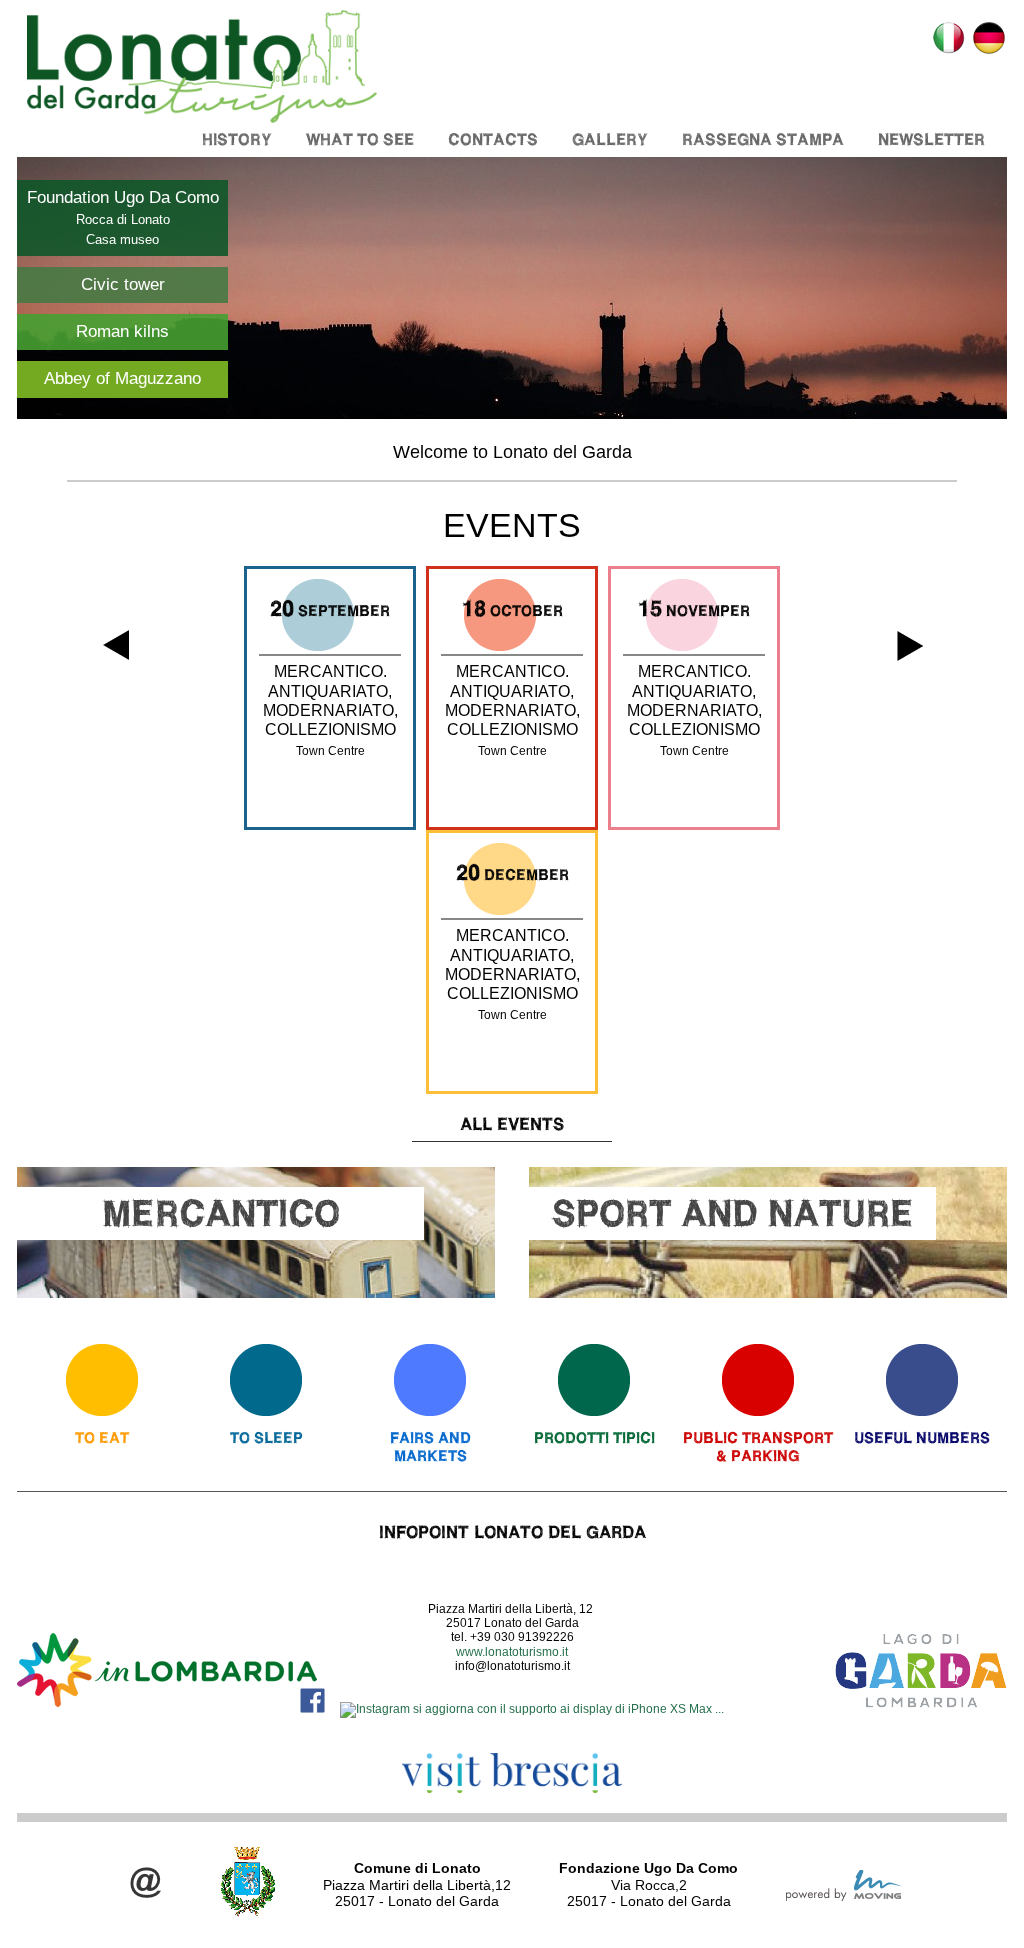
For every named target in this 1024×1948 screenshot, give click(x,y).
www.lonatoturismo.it (512, 1652)
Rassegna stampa (763, 139)
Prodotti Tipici (594, 1437)
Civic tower (123, 284)
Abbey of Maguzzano (122, 378)
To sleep (266, 1437)
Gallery (610, 139)
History (237, 139)
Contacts (493, 139)
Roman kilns (122, 331)
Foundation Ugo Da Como (123, 197)
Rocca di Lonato (123, 219)
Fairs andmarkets (430, 1446)
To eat (102, 1437)
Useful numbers (922, 1437)
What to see (360, 139)
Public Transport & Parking (758, 1446)
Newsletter (931, 139)
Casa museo (122, 239)
